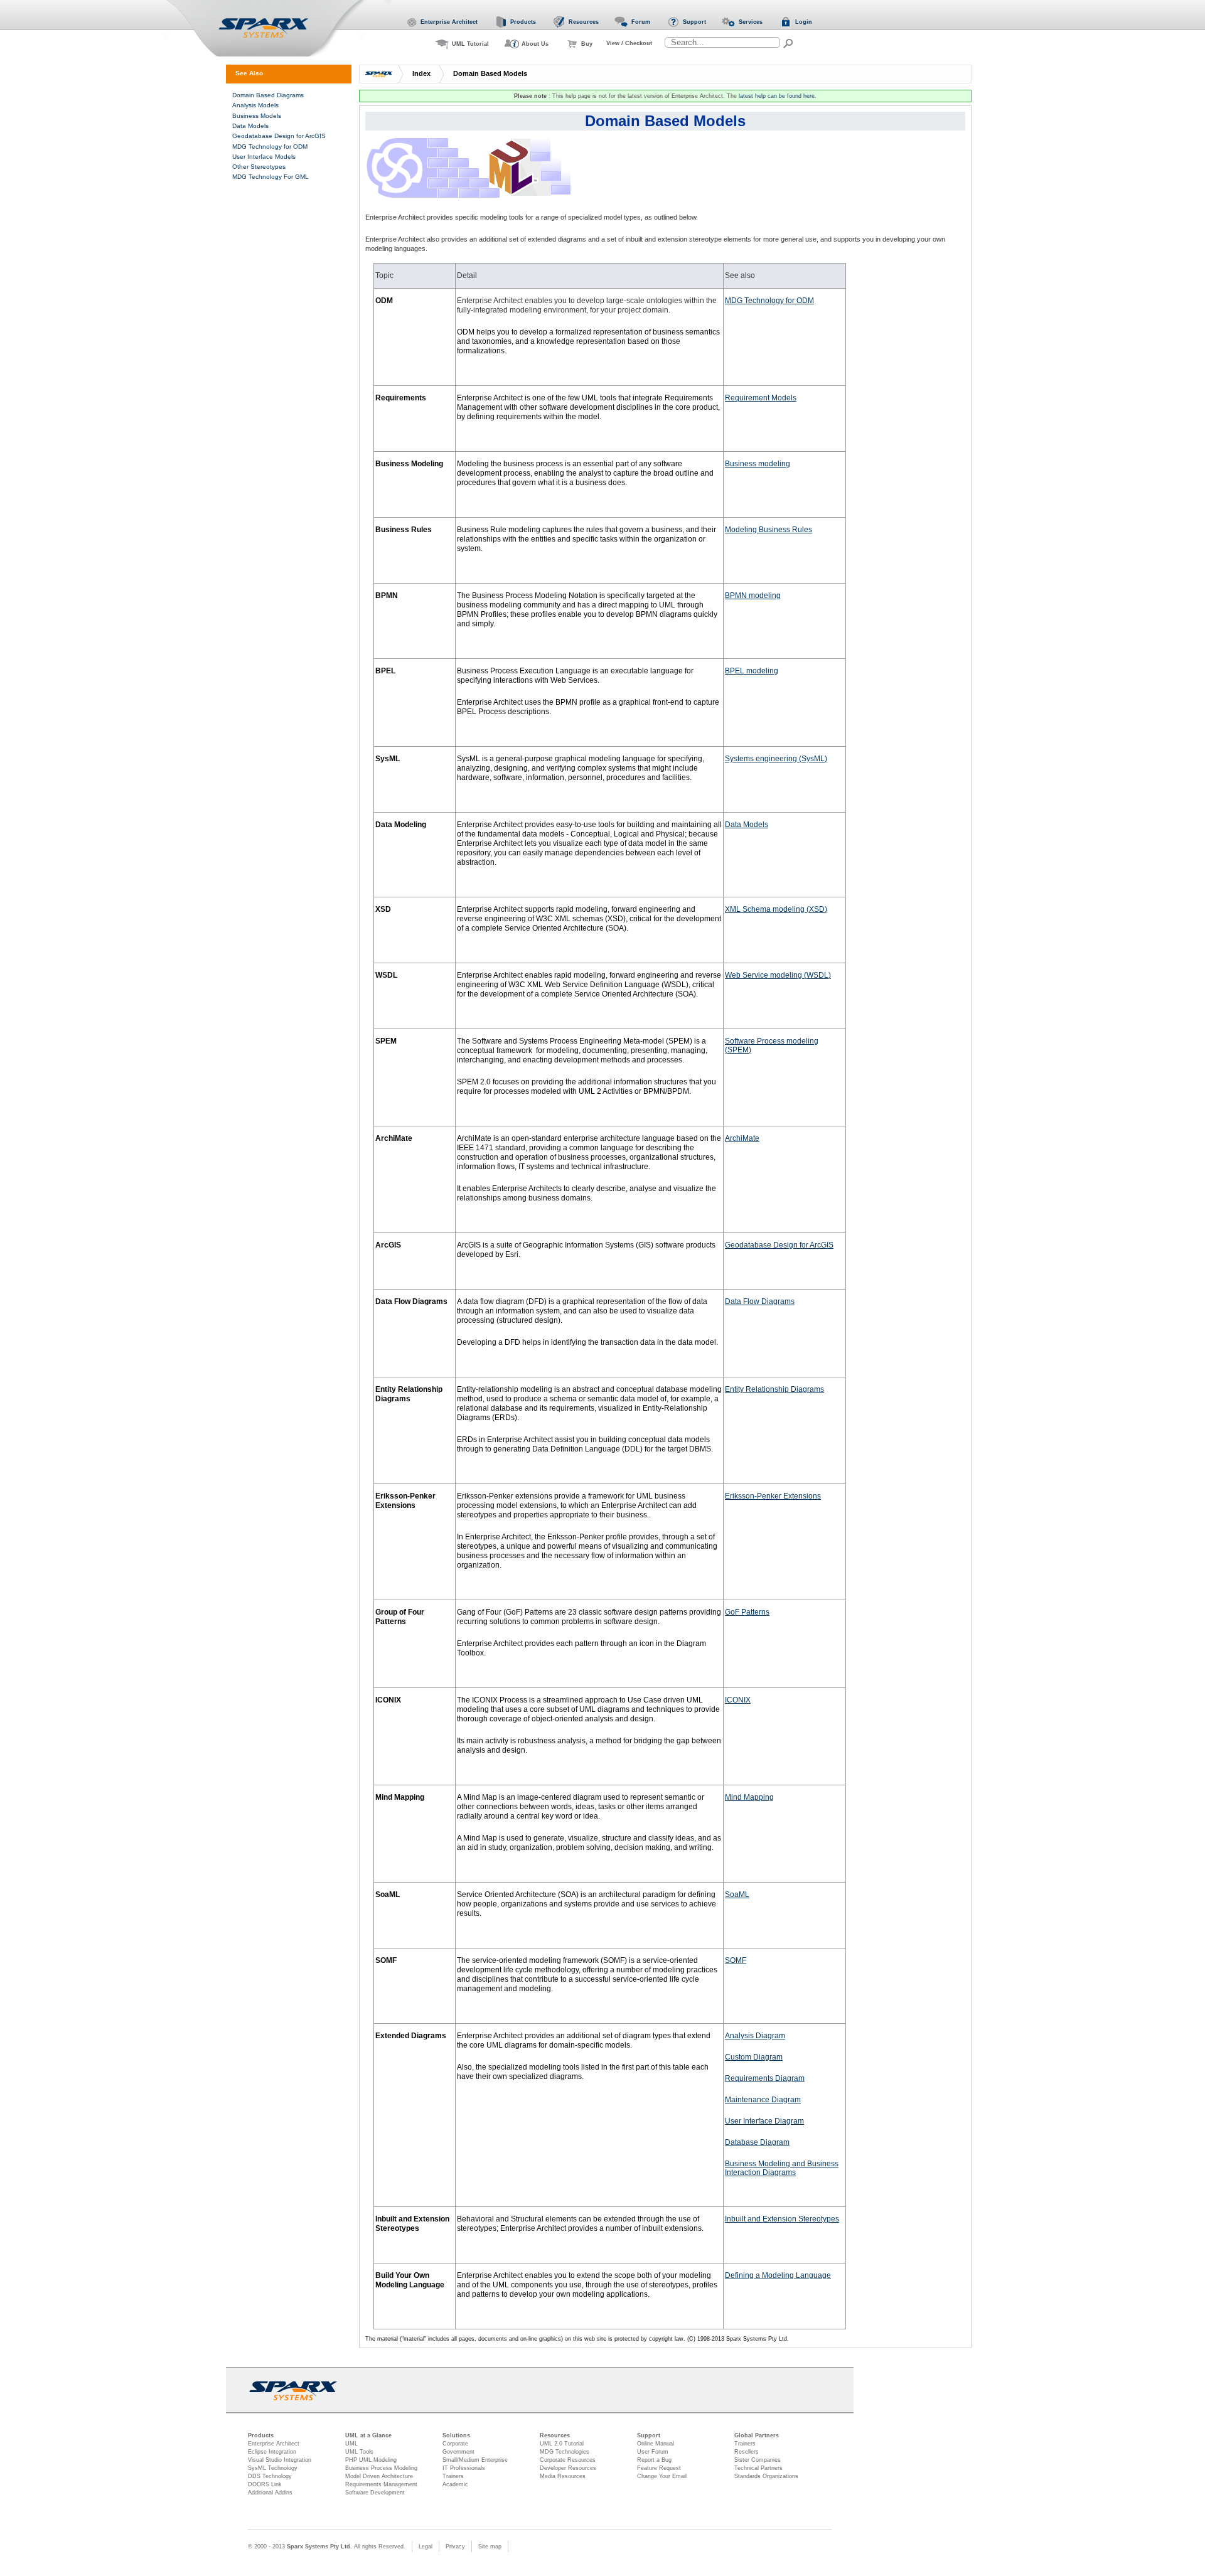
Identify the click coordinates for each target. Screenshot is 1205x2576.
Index (421, 73)
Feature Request (659, 2468)
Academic (455, 2484)
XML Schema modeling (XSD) (776, 909)
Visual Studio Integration (280, 2460)
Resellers (747, 2452)
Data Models (747, 825)
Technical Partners (758, 2468)
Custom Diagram (754, 2057)
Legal (426, 2547)
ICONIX (738, 1700)
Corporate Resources (568, 2460)
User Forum (653, 2452)
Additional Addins (270, 2493)
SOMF (736, 1960)
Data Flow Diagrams (760, 1301)
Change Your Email (662, 2476)
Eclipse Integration (272, 2452)
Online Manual (656, 2444)
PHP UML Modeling (371, 2460)
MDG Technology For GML (270, 177)
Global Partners (757, 2435)
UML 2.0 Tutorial (562, 2444)
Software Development (375, 2493)
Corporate (455, 2444)
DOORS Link (265, 2484)
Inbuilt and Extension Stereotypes (782, 2219)
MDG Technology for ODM (769, 301)
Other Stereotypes (259, 167)
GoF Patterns (747, 1612)
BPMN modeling (753, 596)
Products (261, 2435)
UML (351, 2444)
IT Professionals (464, 2468)
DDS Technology (270, 2476)
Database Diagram (757, 2142)
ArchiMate (742, 1138)
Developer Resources (568, 2468)
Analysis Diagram (755, 2036)
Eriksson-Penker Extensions (773, 1496)
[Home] (279, 29)
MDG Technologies (565, 2452)
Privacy (455, 2547)
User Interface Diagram (764, 2121)
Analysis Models (255, 105)
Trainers (453, 2476)
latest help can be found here (777, 96)
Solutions (456, 2435)
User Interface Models (264, 157)
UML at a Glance (368, 2435)
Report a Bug (654, 2460)
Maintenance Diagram (763, 2100)
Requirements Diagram (765, 2078)
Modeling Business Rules (769, 530)
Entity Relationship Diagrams (774, 1389)
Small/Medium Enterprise (475, 2460)
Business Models (257, 116)
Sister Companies (758, 2460)
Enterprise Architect (274, 2444)
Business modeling (758, 464)
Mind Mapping (749, 1797)
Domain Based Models (490, 73)
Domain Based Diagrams (268, 95)
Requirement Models (761, 398)
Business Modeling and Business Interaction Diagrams (782, 2168)
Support (649, 2435)
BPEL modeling (752, 671)
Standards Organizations (766, 2476)
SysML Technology (273, 2468)
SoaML (737, 1895)
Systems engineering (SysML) (776, 759)
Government (458, 2452)
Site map (490, 2547)
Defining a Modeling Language (778, 2275)
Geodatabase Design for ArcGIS (779, 1245)
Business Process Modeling (381, 2468)
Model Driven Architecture (379, 2476)
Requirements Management (381, 2484)
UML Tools (359, 2452)
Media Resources (563, 2476)
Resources (555, 2435)
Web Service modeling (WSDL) (778, 975)
